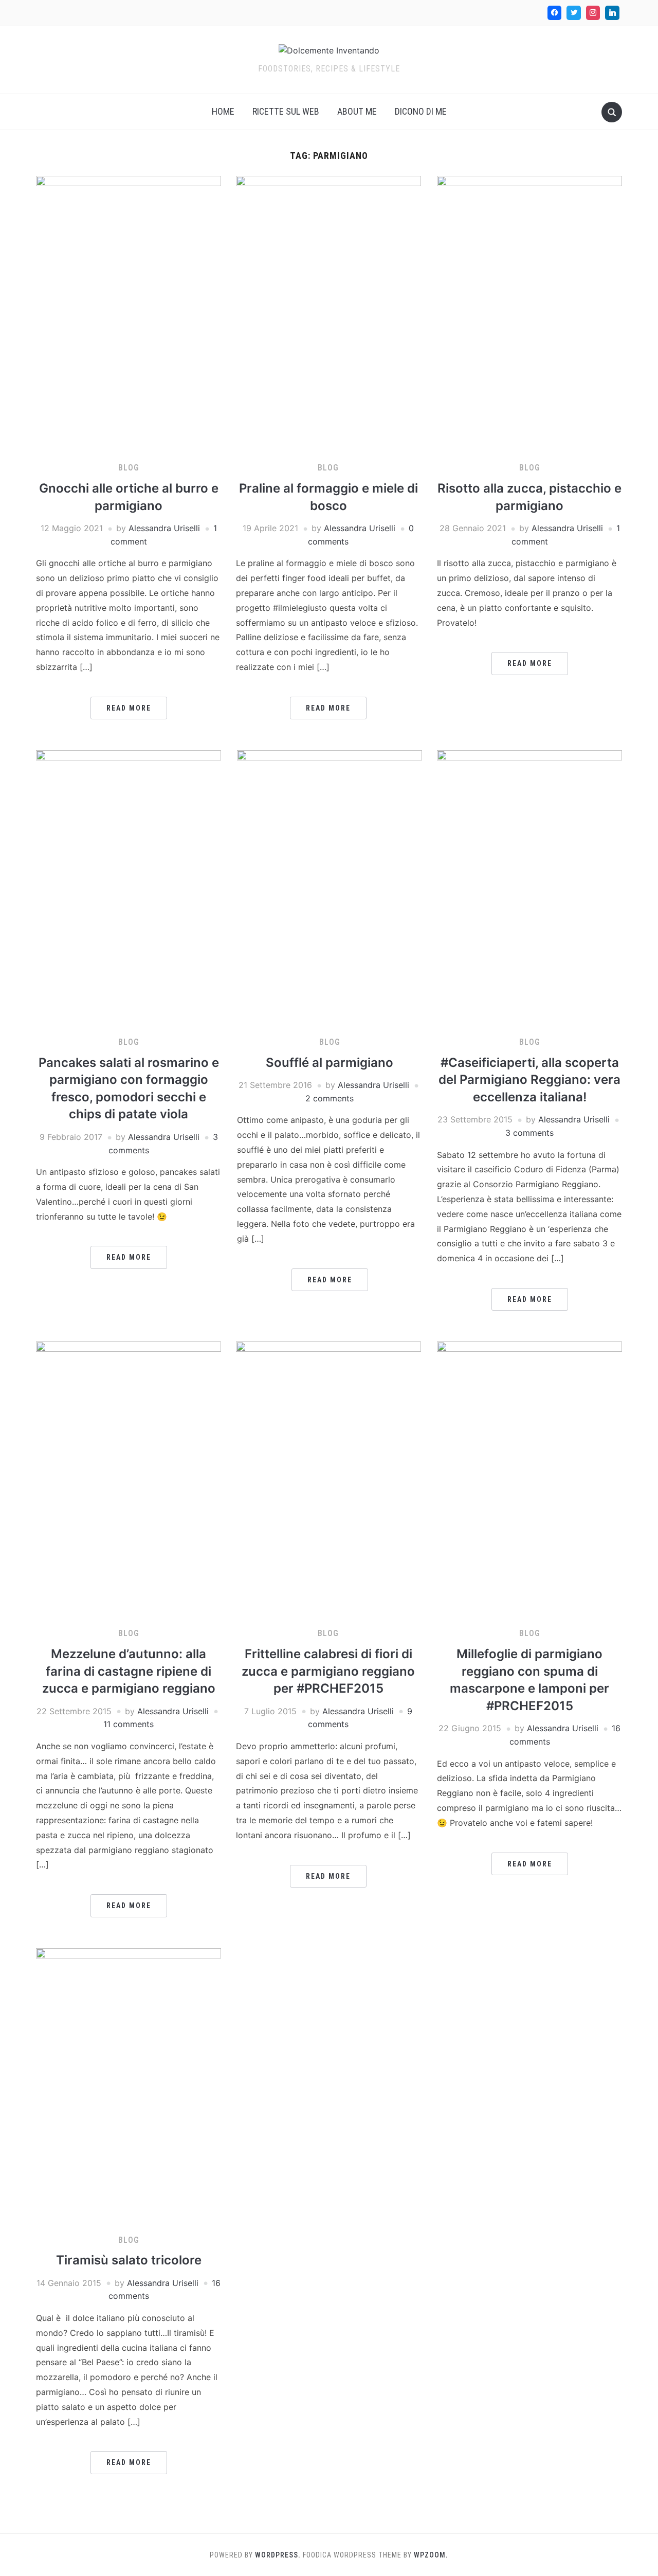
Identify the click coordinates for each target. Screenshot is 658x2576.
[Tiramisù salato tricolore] (129, 2086)
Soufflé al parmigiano (330, 1063)
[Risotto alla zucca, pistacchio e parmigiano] (529, 314)
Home (223, 111)
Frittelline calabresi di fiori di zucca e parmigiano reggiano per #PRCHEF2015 (328, 1671)
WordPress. (278, 2555)
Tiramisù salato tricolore (129, 2260)
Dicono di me (421, 111)
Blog (129, 468)
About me (357, 111)
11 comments (129, 1724)
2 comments (330, 1098)
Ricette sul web (286, 111)
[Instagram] (593, 13)
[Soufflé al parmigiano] (330, 888)
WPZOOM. (431, 2555)
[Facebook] (555, 13)
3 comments (529, 1133)
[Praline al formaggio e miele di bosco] (328, 314)
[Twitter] (574, 13)
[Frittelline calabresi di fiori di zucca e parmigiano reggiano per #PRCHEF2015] (328, 1480)
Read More (129, 708)
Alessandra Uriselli (164, 528)
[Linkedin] (612, 13)
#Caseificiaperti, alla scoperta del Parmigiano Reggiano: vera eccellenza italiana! (529, 1080)
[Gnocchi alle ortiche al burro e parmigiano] (129, 314)
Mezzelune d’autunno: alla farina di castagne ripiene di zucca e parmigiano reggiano (129, 1671)
